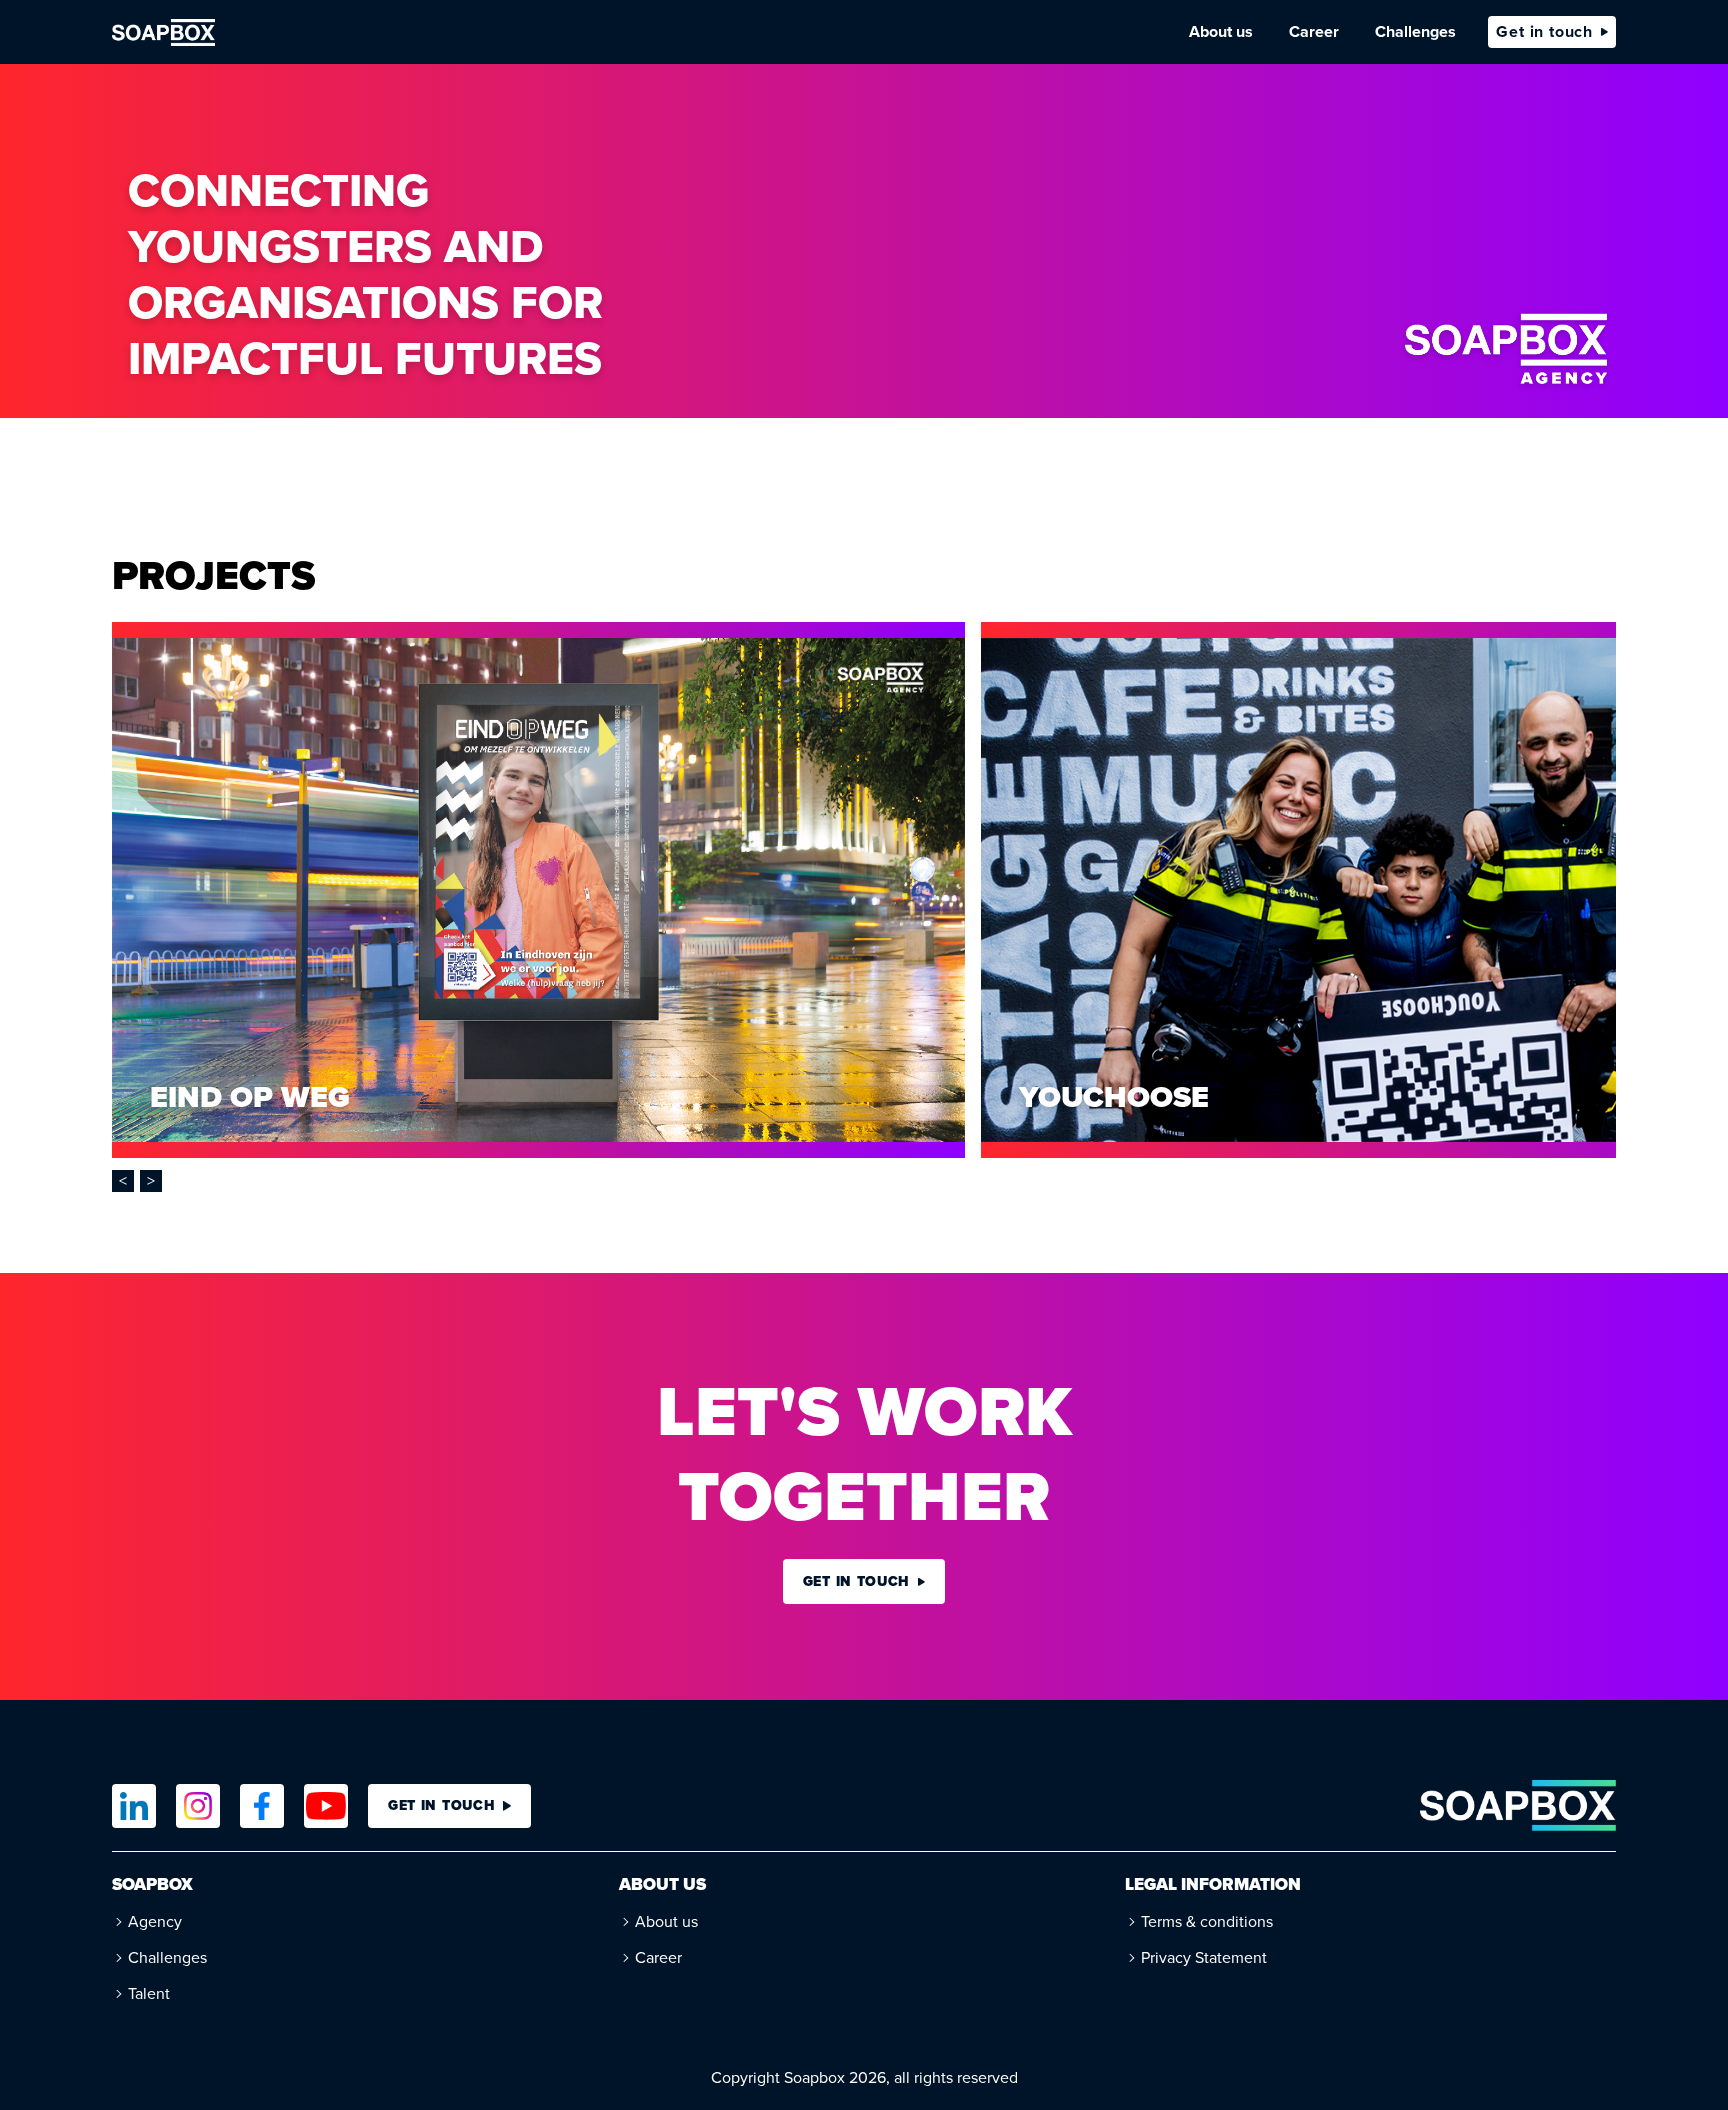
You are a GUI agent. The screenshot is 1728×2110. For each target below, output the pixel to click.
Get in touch (1544, 31)
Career (1314, 31)
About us (1221, 31)
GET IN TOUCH (441, 1805)
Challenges (1415, 31)
